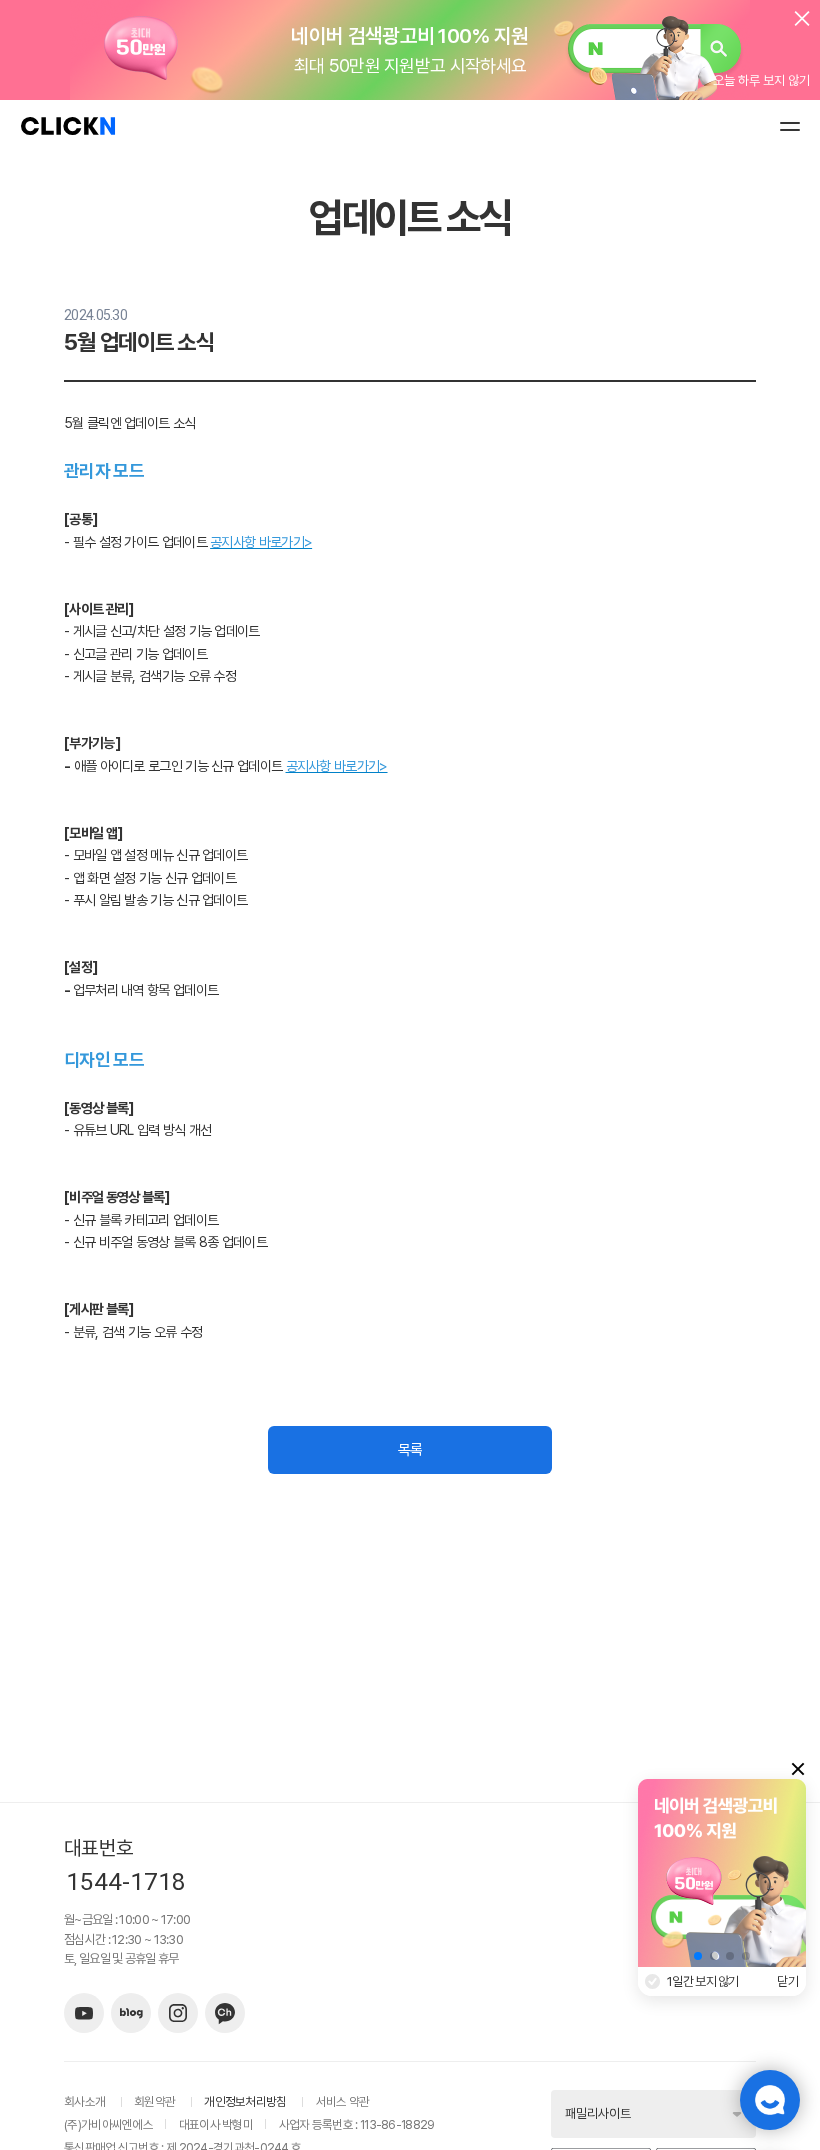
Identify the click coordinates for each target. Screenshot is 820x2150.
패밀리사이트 (598, 2113)
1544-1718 (126, 1882)
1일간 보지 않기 (703, 1981)
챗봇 (770, 2100)
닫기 (788, 1981)
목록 (410, 1450)
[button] (698, 1956)
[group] (722, 1873)
